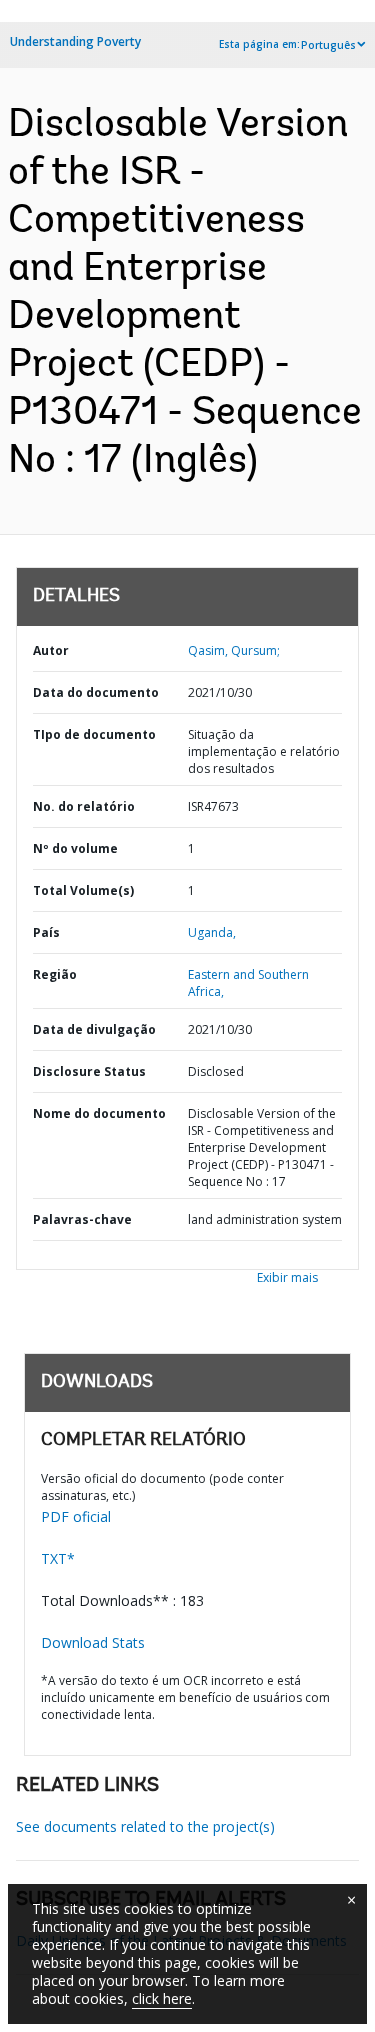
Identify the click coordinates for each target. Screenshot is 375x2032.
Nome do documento (99, 1113)
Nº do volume (75, 848)
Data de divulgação (94, 1029)
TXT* (58, 1558)
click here (162, 1998)
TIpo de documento (94, 734)
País (46, 932)
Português (328, 45)
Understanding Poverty (75, 41)
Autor (51, 650)
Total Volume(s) (83, 890)
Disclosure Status (89, 1071)
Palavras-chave (82, 1219)
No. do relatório (84, 806)
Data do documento (96, 692)
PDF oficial (76, 1516)
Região (55, 974)
